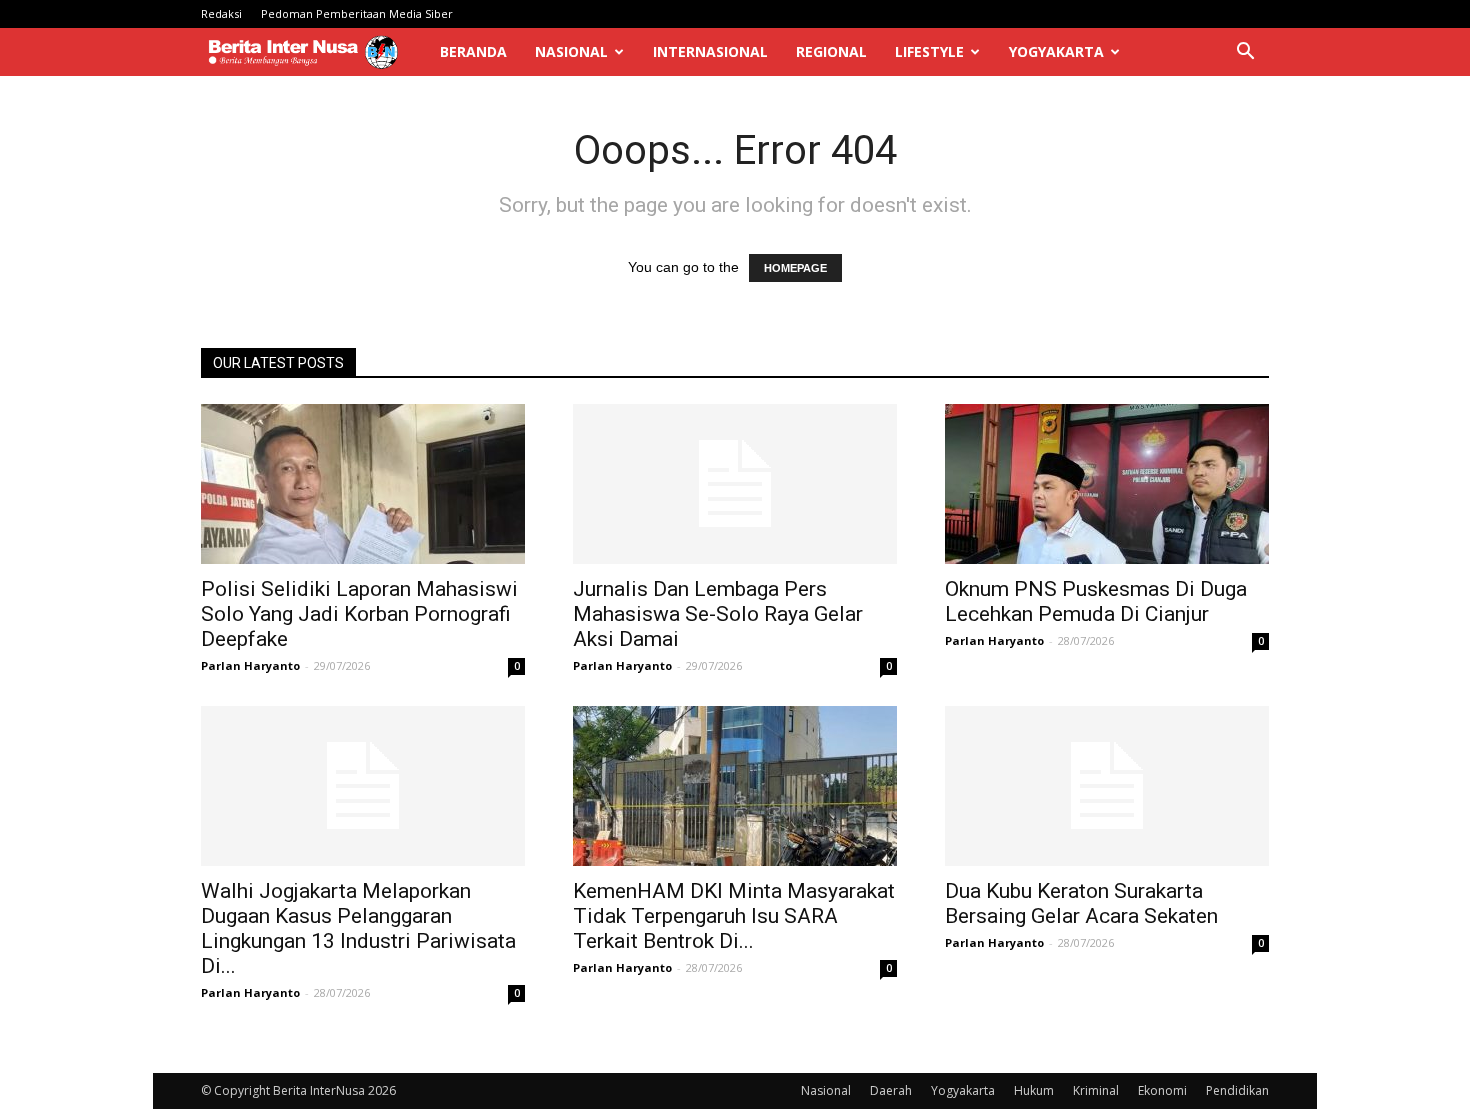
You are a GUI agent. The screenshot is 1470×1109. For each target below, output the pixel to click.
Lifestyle (929, 51)
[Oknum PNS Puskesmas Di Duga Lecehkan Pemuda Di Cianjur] (1107, 484)
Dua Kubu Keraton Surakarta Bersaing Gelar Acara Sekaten (1081, 903)
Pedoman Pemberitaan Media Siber (357, 13)
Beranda (473, 51)
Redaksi (221, 13)
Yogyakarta (1056, 51)
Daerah (891, 1090)
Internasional (710, 51)
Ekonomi (1162, 1090)
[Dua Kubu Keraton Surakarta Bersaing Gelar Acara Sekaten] (1107, 786)
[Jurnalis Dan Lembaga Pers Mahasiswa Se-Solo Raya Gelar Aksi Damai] (735, 484)
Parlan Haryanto (250, 665)
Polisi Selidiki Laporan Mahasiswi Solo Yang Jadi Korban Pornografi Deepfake (359, 614)
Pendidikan (1237, 1090)
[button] (1245, 53)
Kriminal (1096, 1090)
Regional (831, 51)
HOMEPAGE (795, 268)
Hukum (1034, 1090)
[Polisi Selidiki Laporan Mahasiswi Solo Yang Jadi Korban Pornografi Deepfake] (363, 484)
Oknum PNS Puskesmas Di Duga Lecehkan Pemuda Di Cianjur (1096, 601)
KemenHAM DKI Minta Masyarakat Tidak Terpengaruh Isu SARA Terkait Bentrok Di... (734, 916)
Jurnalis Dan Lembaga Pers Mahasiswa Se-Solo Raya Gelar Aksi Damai (718, 614)
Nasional (571, 51)
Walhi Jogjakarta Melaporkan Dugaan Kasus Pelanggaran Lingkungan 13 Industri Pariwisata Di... (358, 928)
